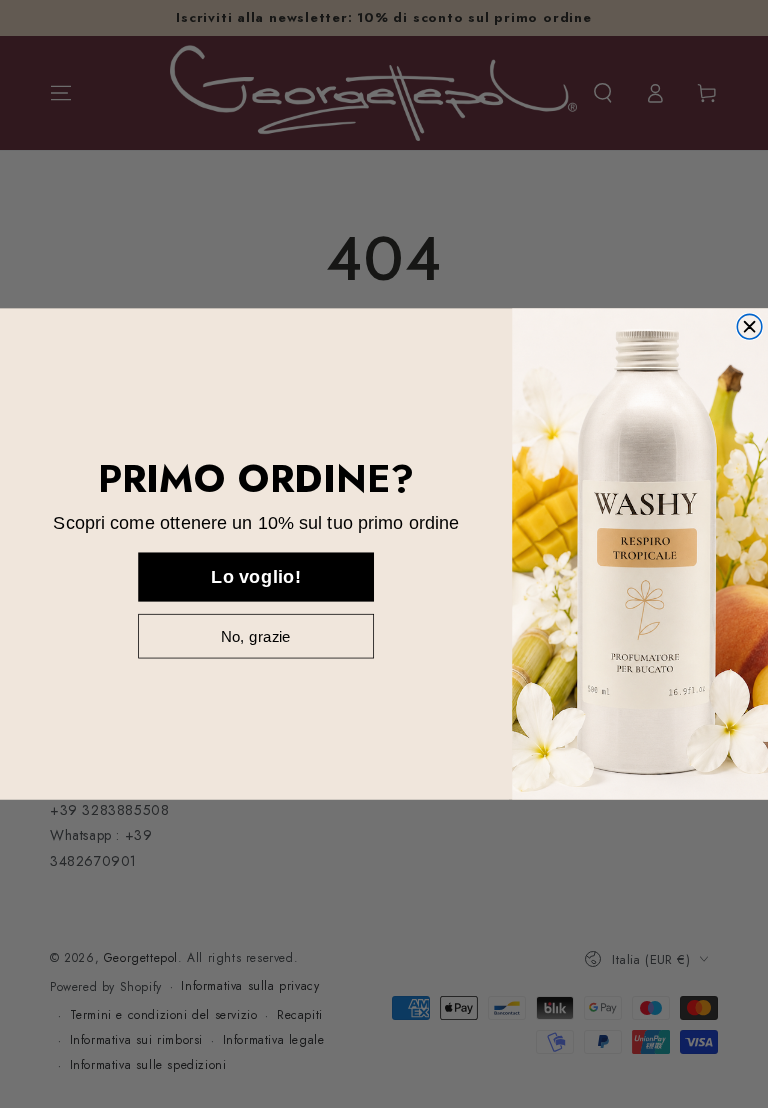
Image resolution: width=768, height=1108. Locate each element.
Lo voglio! (256, 576)
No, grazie (256, 635)
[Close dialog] (749, 326)
